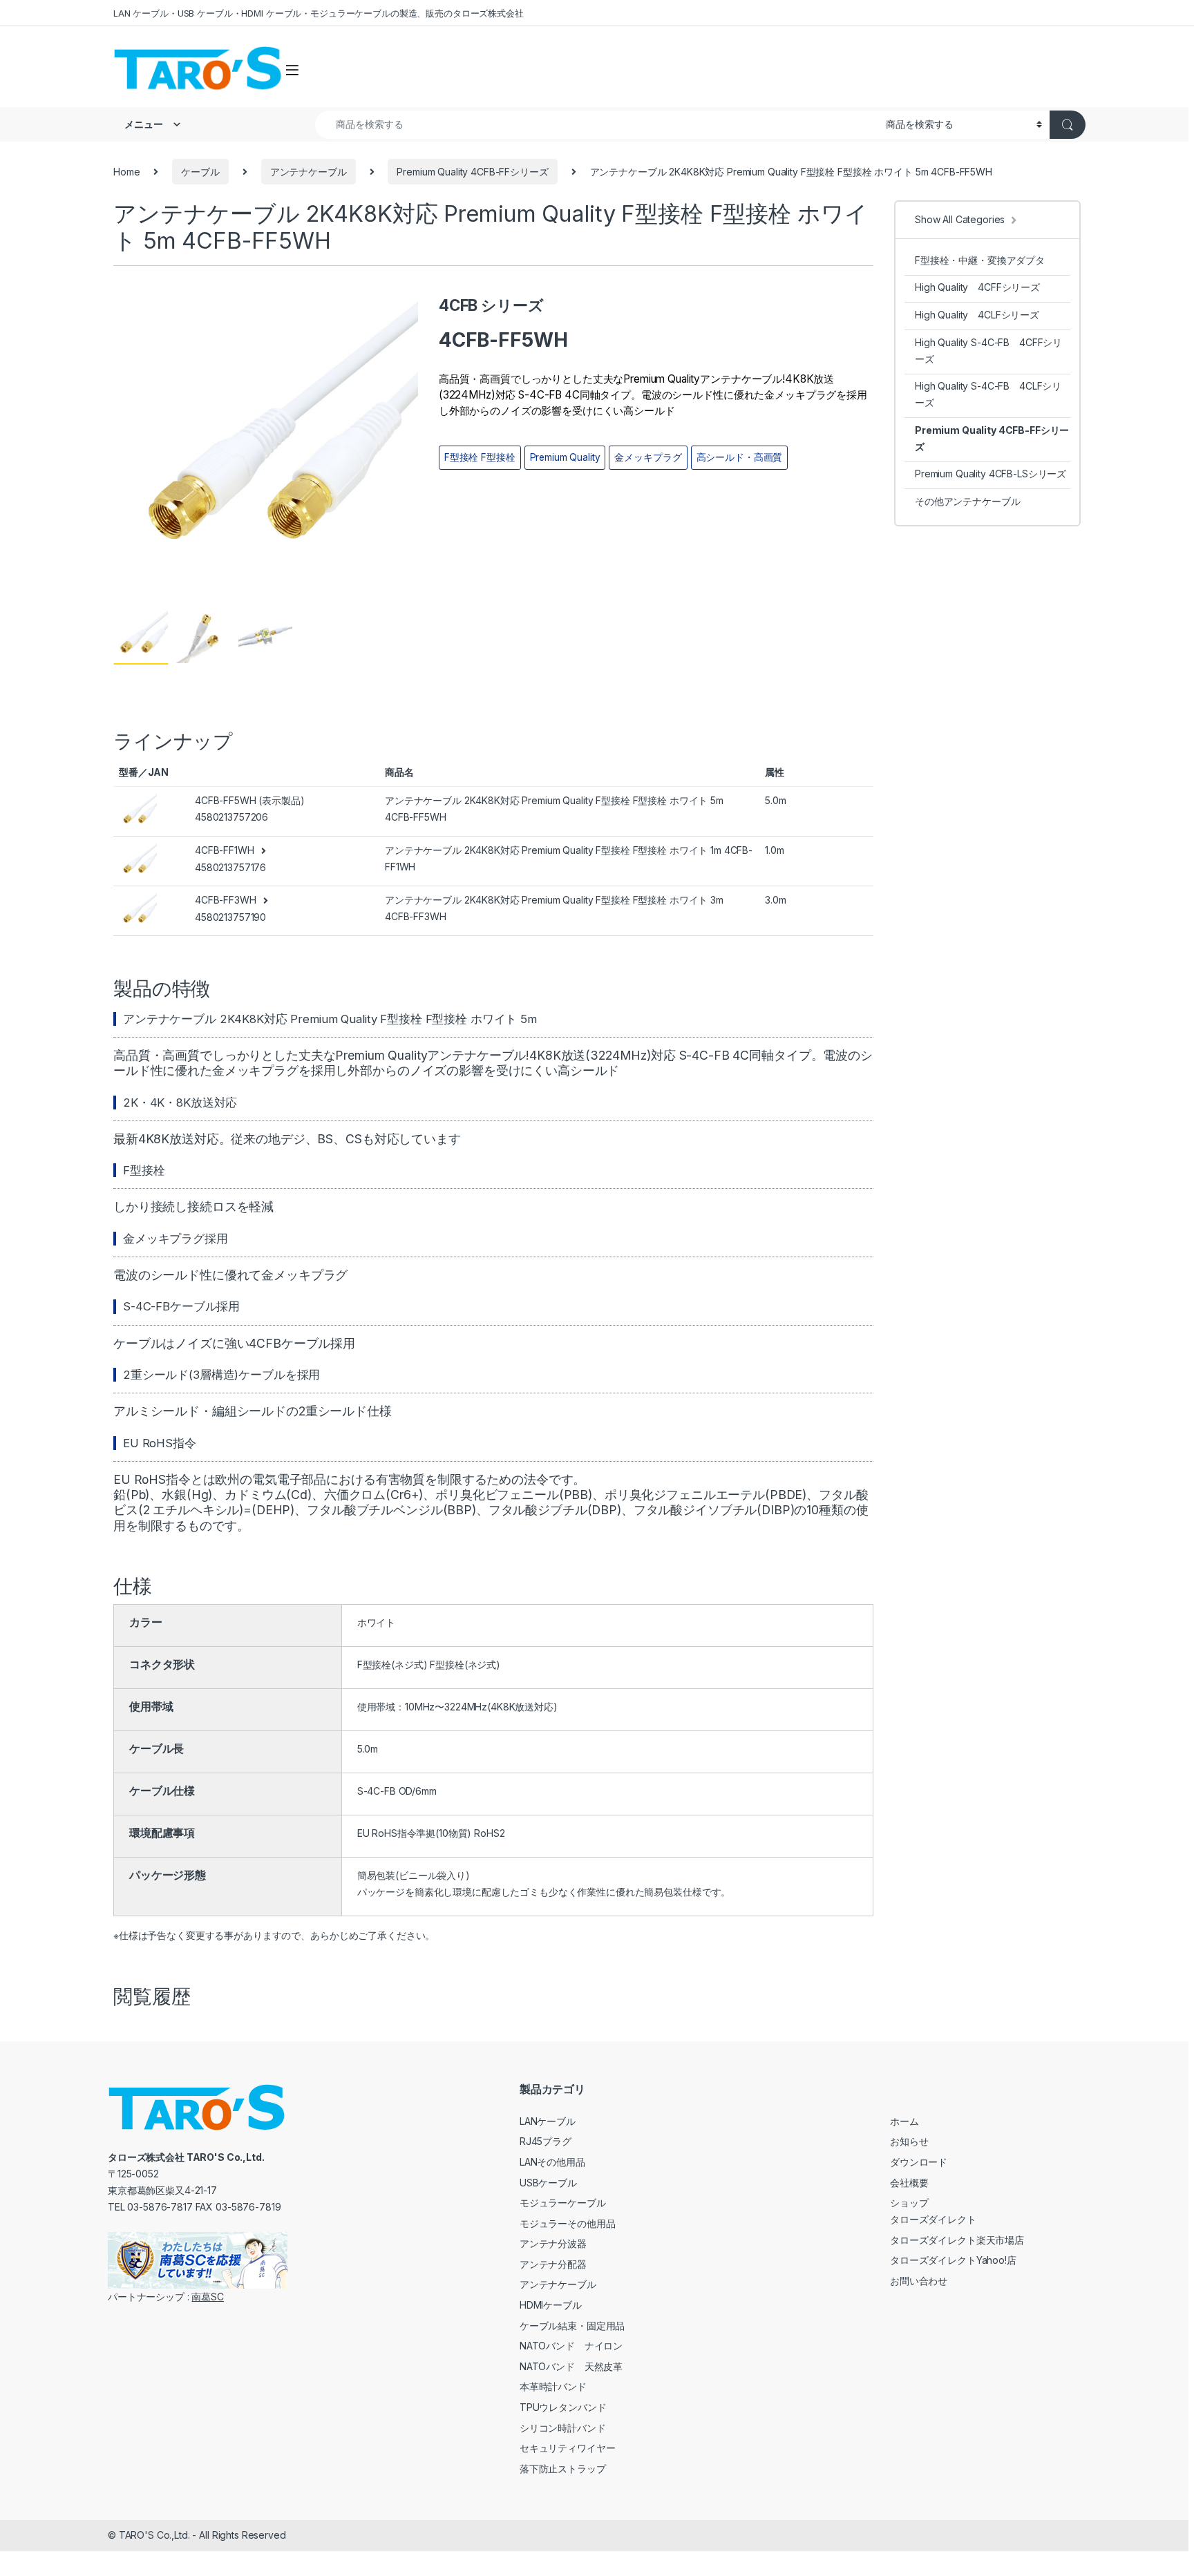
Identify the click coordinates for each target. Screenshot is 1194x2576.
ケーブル (200, 172)
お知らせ (909, 2141)
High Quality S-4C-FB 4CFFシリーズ (988, 351)
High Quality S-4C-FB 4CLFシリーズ (988, 394)
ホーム (904, 2121)
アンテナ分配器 (553, 2264)
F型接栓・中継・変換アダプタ (980, 260)
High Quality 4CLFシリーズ (977, 315)
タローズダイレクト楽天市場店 (957, 2240)
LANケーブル (548, 2121)
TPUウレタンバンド (563, 2407)
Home (126, 172)
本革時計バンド (553, 2386)
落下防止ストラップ (563, 2469)
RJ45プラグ (546, 2141)
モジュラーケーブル (563, 2203)
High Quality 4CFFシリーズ (977, 287)
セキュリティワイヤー (568, 2448)
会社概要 (909, 2183)
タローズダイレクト (933, 2219)
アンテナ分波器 (553, 2243)
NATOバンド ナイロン (571, 2346)
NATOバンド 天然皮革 (571, 2366)
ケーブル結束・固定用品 (572, 2326)
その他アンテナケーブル (967, 501)
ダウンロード (919, 2162)
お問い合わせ (919, 2281)
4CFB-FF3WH (226, 900)
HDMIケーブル (551, 2305)
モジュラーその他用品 (568, 2223)
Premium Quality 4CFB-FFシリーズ (472, 172)
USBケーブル (548, 2183)
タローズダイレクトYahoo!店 (953, 2260)
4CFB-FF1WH (225, 850)
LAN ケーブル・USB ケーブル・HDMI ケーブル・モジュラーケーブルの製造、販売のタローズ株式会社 (319, 13)
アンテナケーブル (309, 172)
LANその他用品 (552, 2162)
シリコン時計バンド (563, 2428)
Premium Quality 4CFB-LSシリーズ (991, 474)
